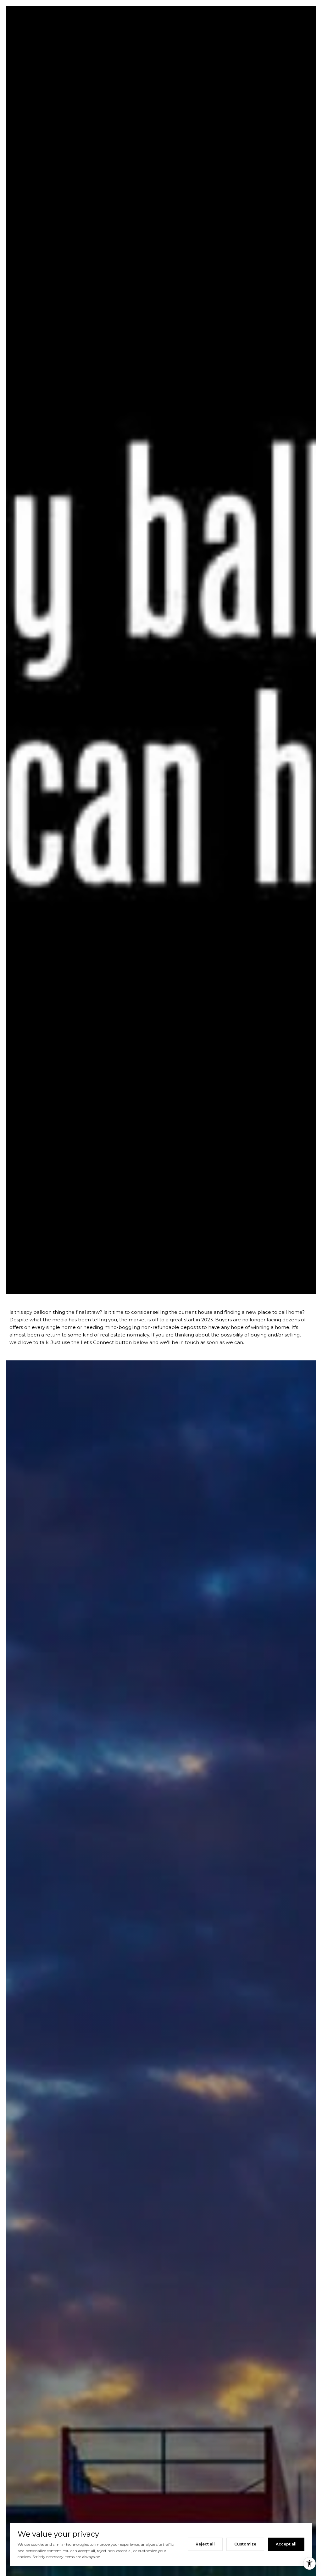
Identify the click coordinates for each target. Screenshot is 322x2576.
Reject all (205, 2544)
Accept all (286, 2544)
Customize (245, 2544)
